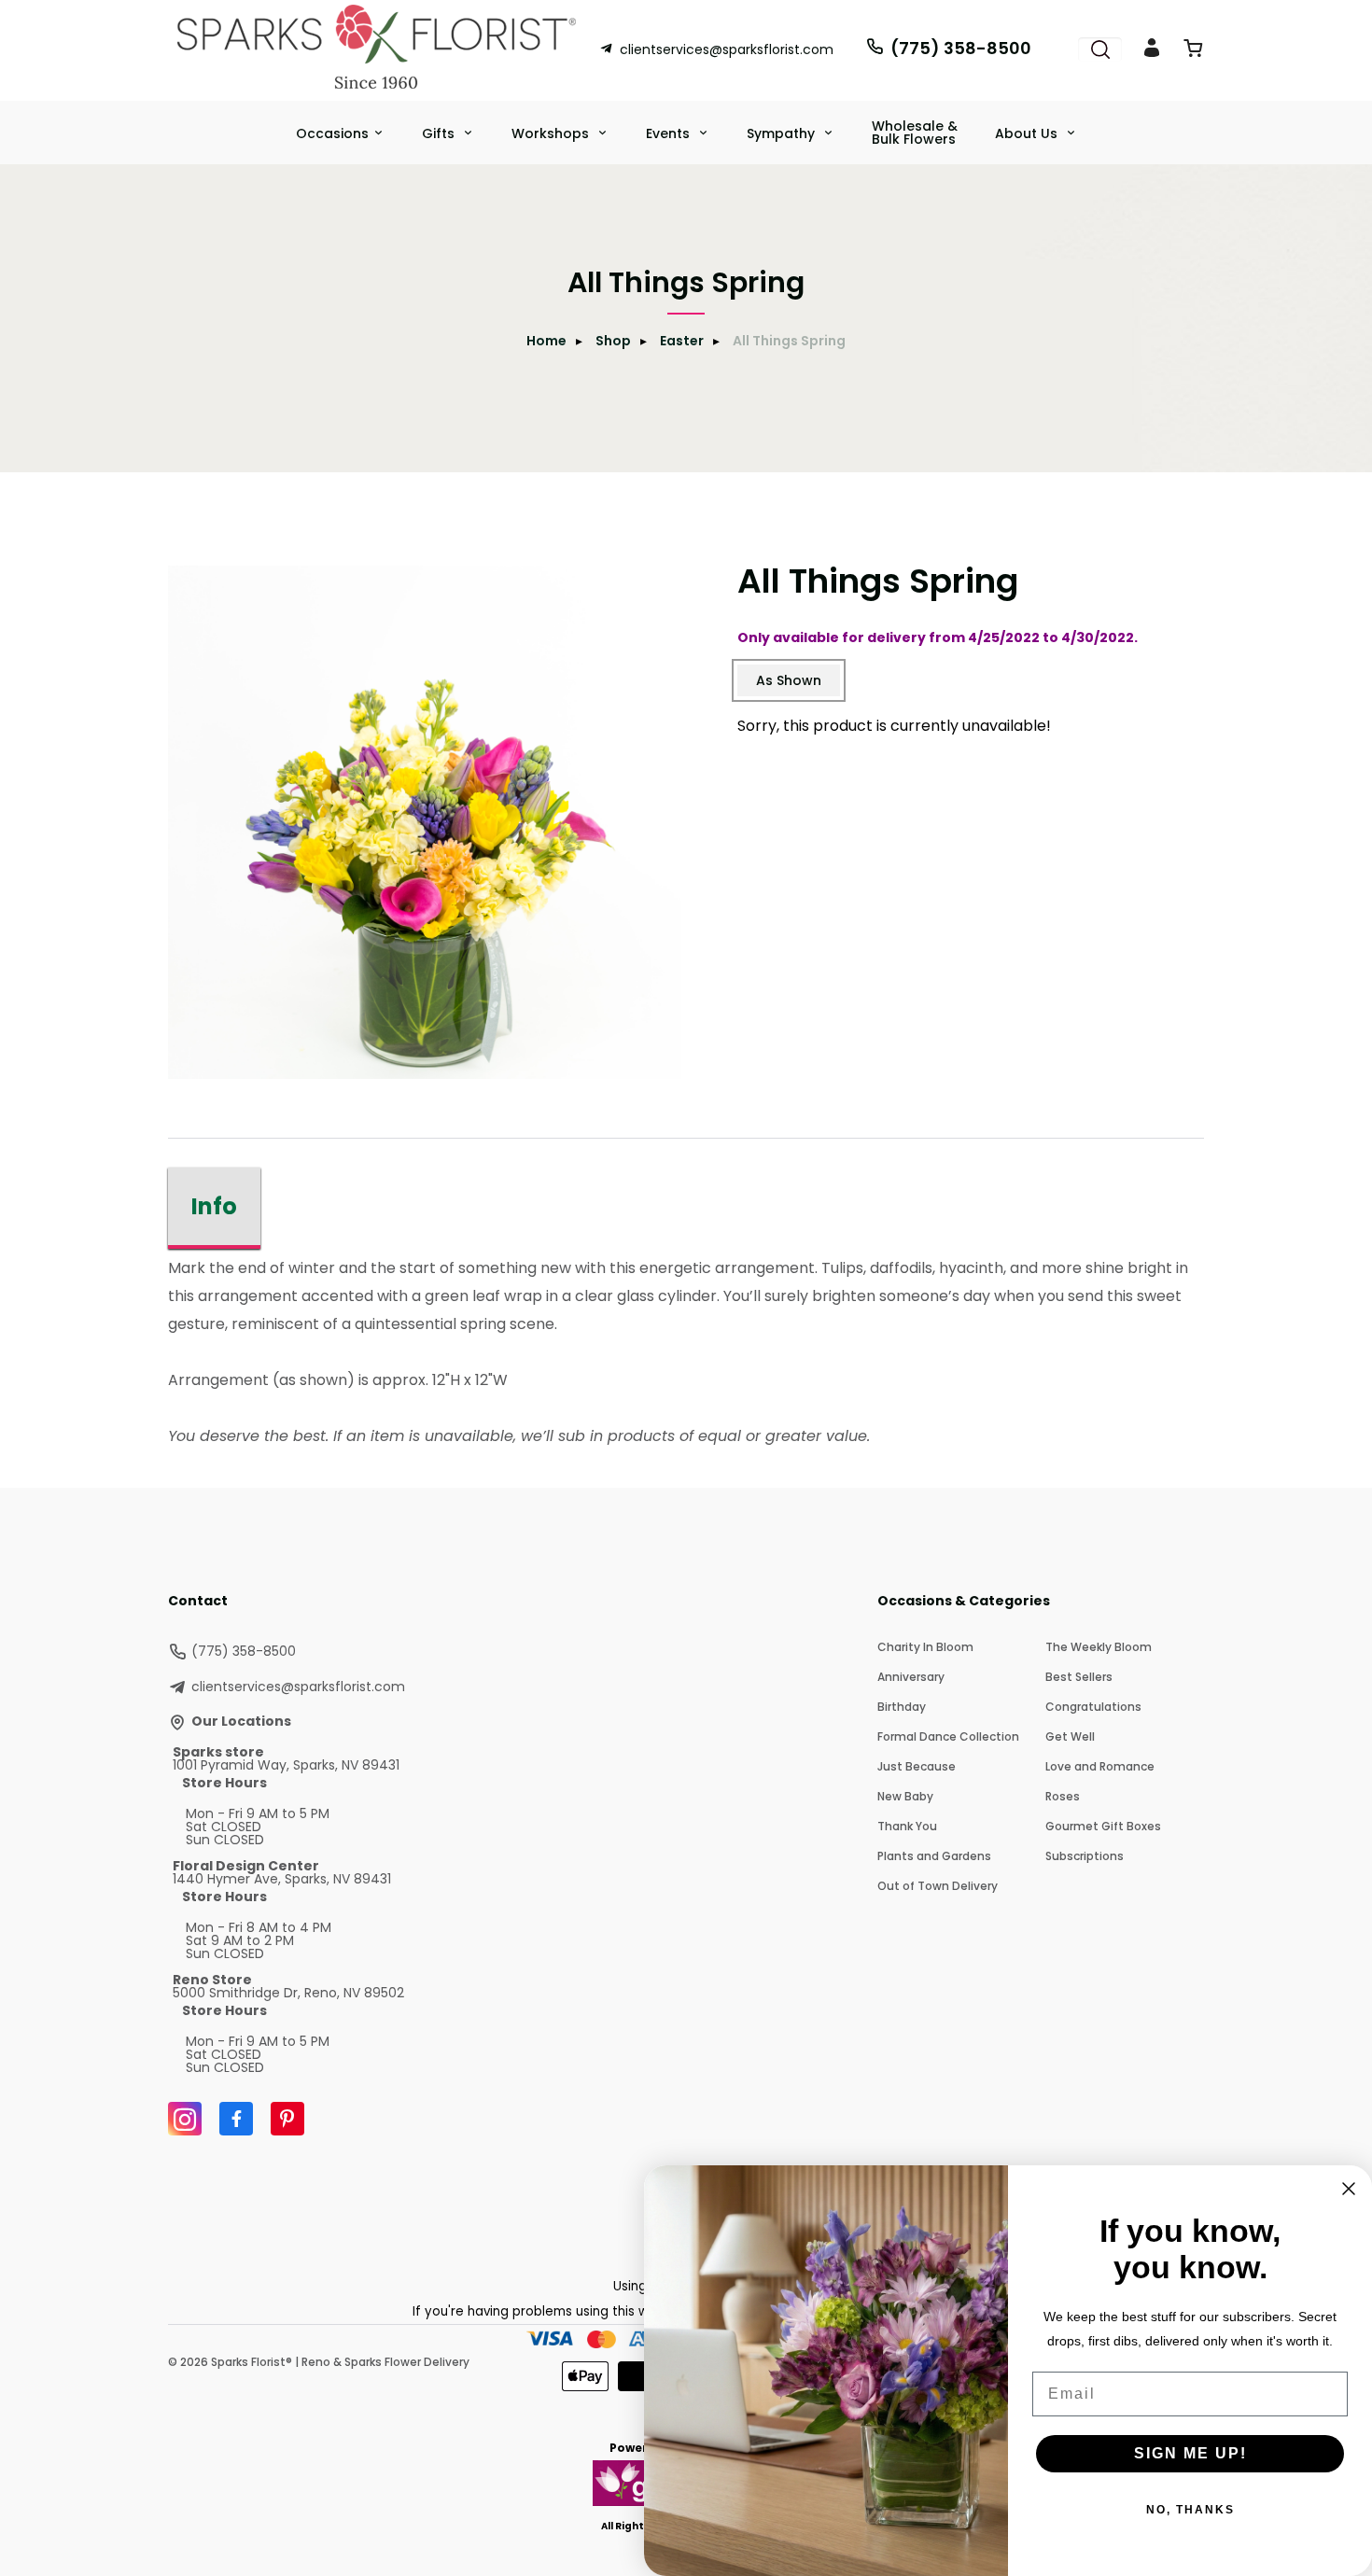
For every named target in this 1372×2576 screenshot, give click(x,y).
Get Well (1070, 1736)
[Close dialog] (1349, 2189)
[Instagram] (185, 2119)
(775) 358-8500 (961, 48)
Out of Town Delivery (938, 1886)
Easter (682, 341)
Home (546, 341)
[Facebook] (236, 2119)
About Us (1028, 133)
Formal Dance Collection (948, 1736)
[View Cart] (1193, 52)
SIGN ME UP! (1190, 2453)
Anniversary (911, 1677)
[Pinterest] (287, 2119)
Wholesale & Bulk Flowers (915, 133)
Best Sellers (1079, 1677)
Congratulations (1093, 1707)
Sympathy (783, 133)
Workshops (552, 133)
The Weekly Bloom (1099, 1647)
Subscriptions (1085, 1856)
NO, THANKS (1190, 2510)
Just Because (917, 1766)
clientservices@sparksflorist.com (727, 49)
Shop (613, 341)
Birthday (902, 1707)
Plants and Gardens (934, 1856)
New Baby (905, 1796)
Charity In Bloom (925, 1647)
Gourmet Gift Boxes (1103, 1826)
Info (214, 1206)
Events (670, 133)
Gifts (440, 133)
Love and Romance (1100, 1766)
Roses (1063, 1796)
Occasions (332, 133)
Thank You (907, 1826)
